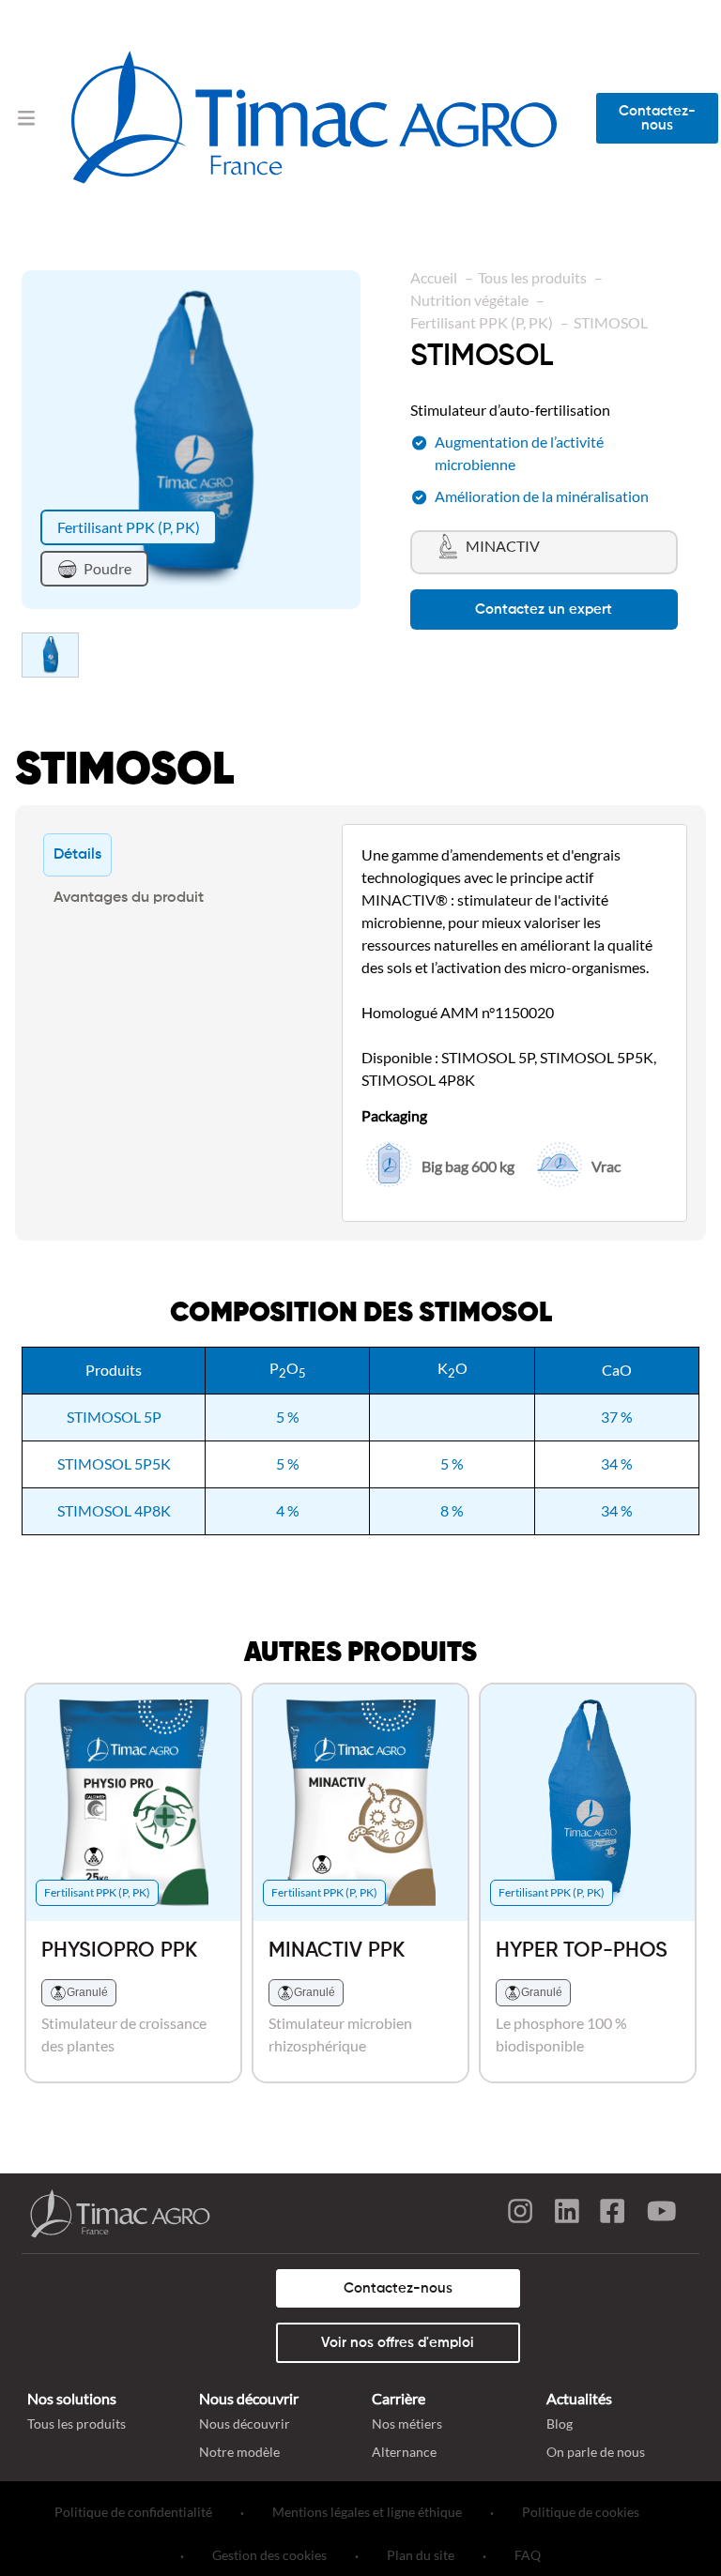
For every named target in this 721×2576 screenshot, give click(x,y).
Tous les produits (77, 2424)
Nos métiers (407, 2424)
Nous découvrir (245, 2424)
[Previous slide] (22, 439)
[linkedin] (567, 2214)
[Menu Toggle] (26, 118)
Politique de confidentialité (133, 2512)
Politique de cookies (581, 2512)
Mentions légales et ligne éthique (367, 2512)
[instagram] (520, 2214)
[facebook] (614, 2214)
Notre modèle (239, 2452)
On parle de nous (596, 2452)
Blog (560, 2424)
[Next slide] (360, 439)
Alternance (404, 2452)
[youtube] (661, 2214)
